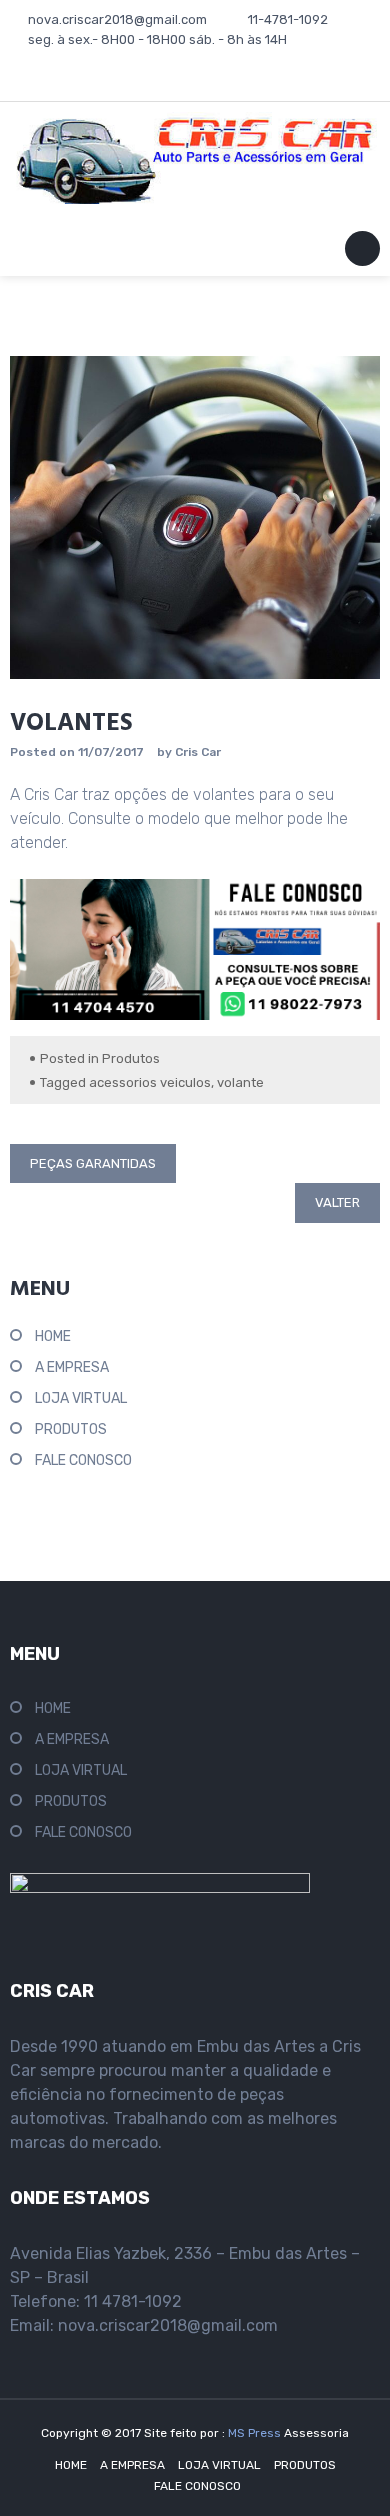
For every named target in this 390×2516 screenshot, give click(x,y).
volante (240, 1082)
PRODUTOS (71, 1429)
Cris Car (198, 752)
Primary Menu (362, 252)
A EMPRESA (72, 1367)
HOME (53, 1336)
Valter (337, 1202)
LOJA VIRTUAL (81, 1398)
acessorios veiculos (150, 1082)
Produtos (131, 1058)
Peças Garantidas (93, 1163)
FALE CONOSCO (83, 1460)
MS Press (256, 2433)
